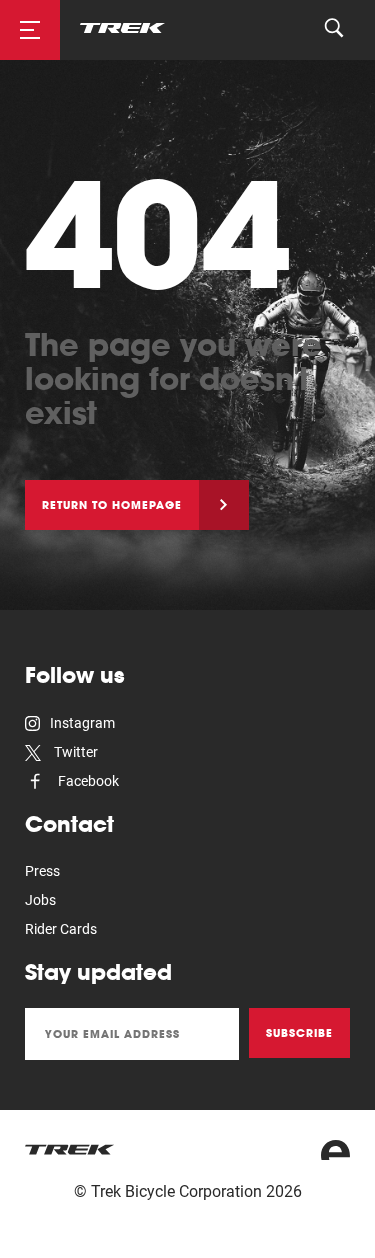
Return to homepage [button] (112, 505)
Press (42, 871)
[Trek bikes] (70, 1149)
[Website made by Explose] (335, 1150)
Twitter (74, 752)
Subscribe (299, 1033)
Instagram (82, 723)
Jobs (40, 900)
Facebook (87, 781)
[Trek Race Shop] (122, 27)
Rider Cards (61, 929)
